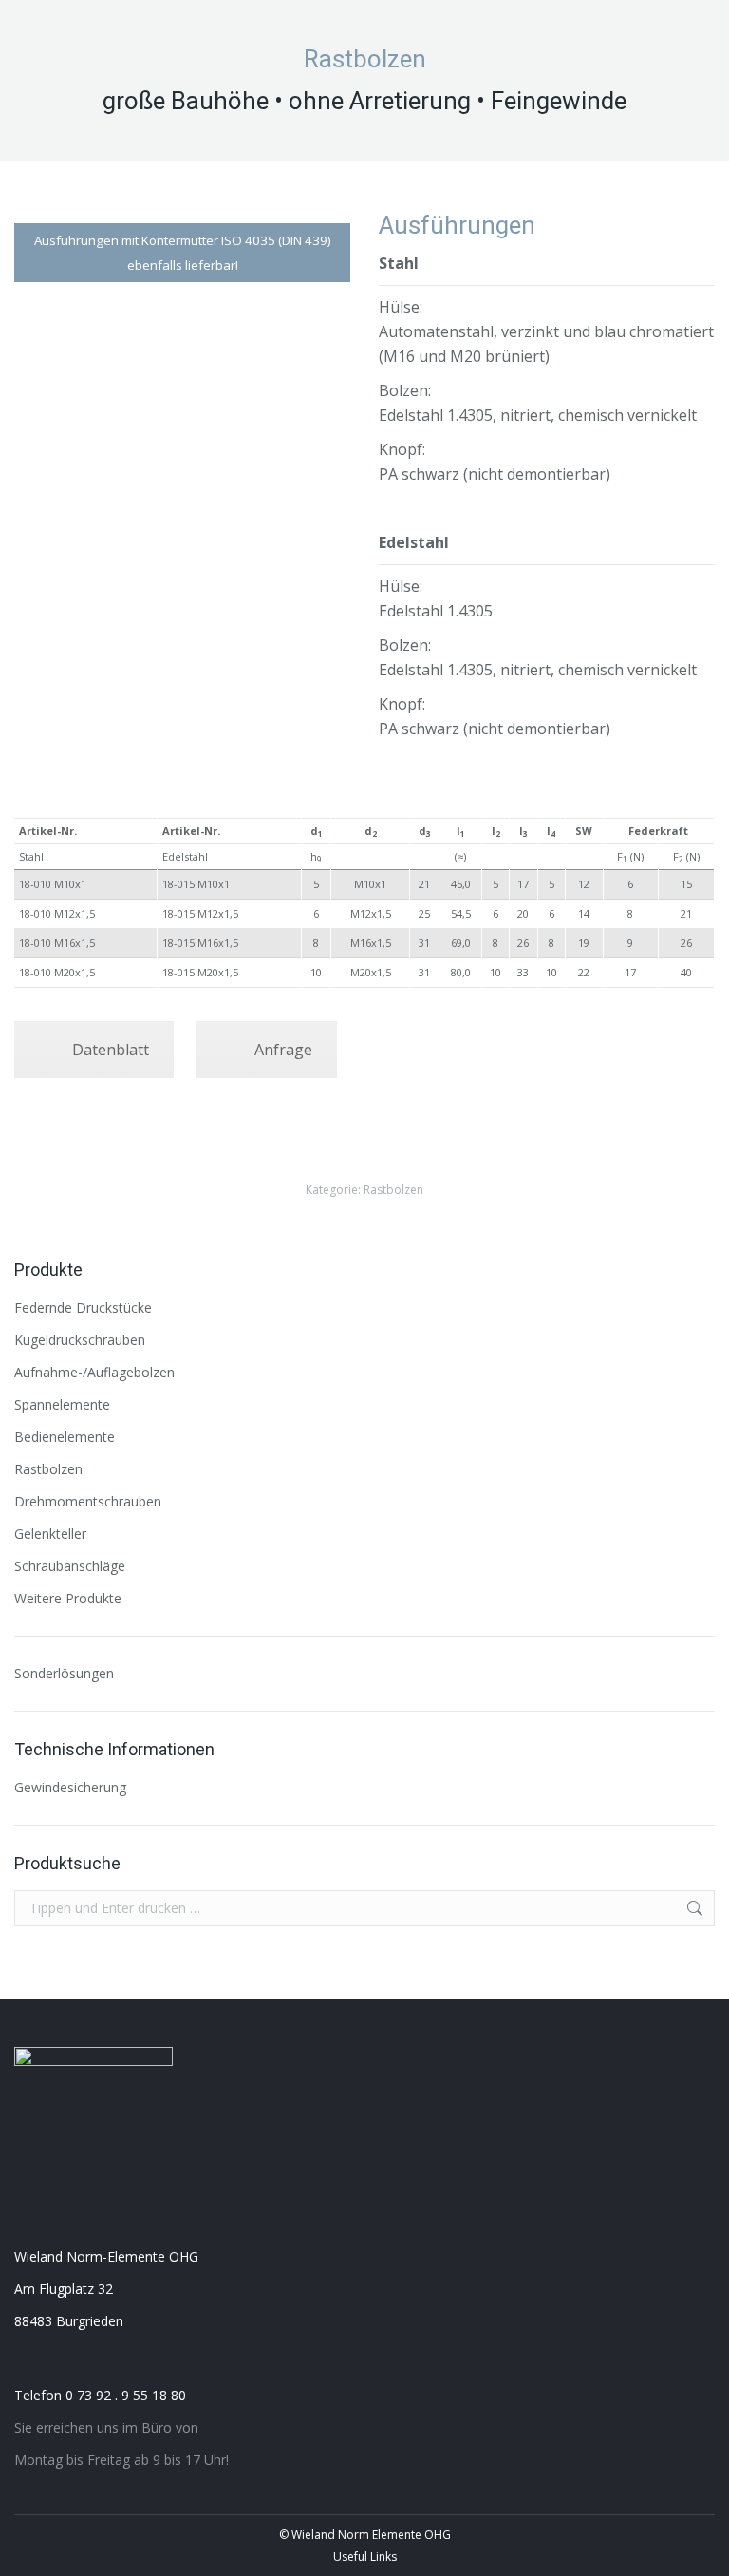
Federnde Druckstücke (83, 1307)
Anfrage (283, 1050)
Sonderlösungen (64, 1673)
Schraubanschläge (70, 1566)
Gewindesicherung (70, 1787)
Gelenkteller (50, 1534)
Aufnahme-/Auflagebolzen (94, 1372)
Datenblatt (111, 1050)
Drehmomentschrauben (88, 1501)
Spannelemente (62, 1404)
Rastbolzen (393, 1190)
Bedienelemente (65, 1437)
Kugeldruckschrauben (80, 1340)
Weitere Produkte (68, 1598)
